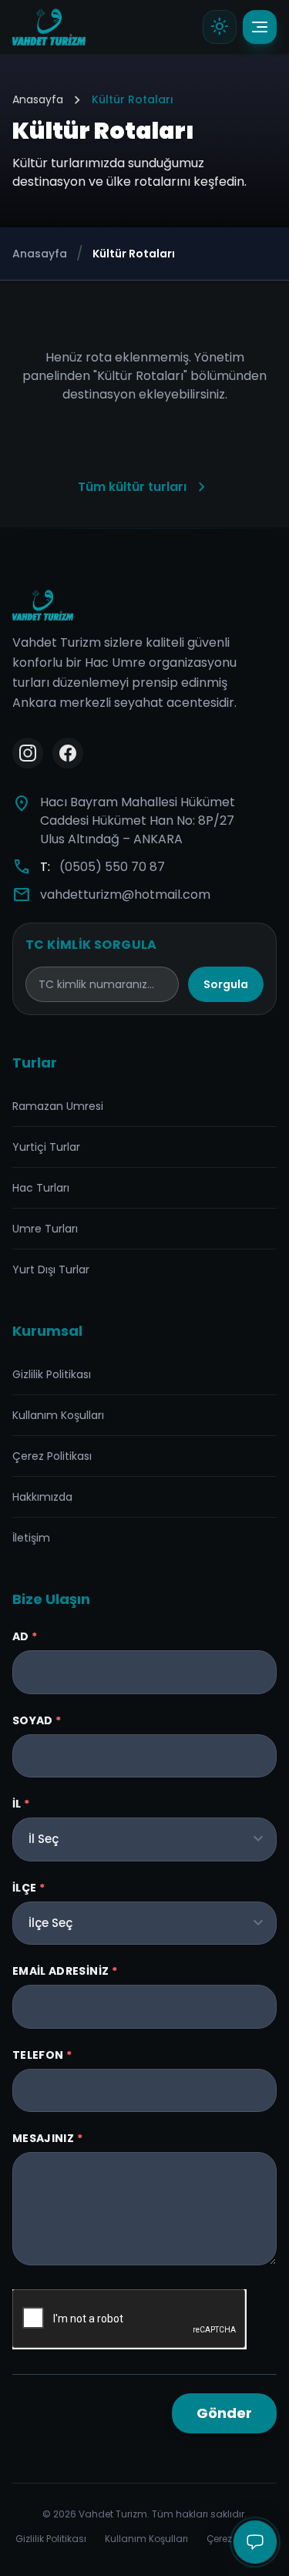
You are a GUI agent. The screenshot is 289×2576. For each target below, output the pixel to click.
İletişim (31, 1538)
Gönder (224, 2413)
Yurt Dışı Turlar (51, 1270)
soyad (37, 1720)
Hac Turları (41, 1188)
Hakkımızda (42, 1497)
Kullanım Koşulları (58, 1415)
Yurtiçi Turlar (46, 1147)
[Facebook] (68, 753)
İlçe (29, 1888)
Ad (25, 1636)
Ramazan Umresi (58, 1106)
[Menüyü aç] (260, 27)
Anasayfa (38, 99)
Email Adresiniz (65, 1971)
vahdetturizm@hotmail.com (125, 895)
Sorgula (226, 984)
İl (21, 1804)
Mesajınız (47, 2138)
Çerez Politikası (52, 1456)
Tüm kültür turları (144, 487)
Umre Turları (45, 1229)
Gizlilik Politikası (52, 1374)
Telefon (42, 2055)
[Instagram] (28, 753)
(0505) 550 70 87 (112, 867)
